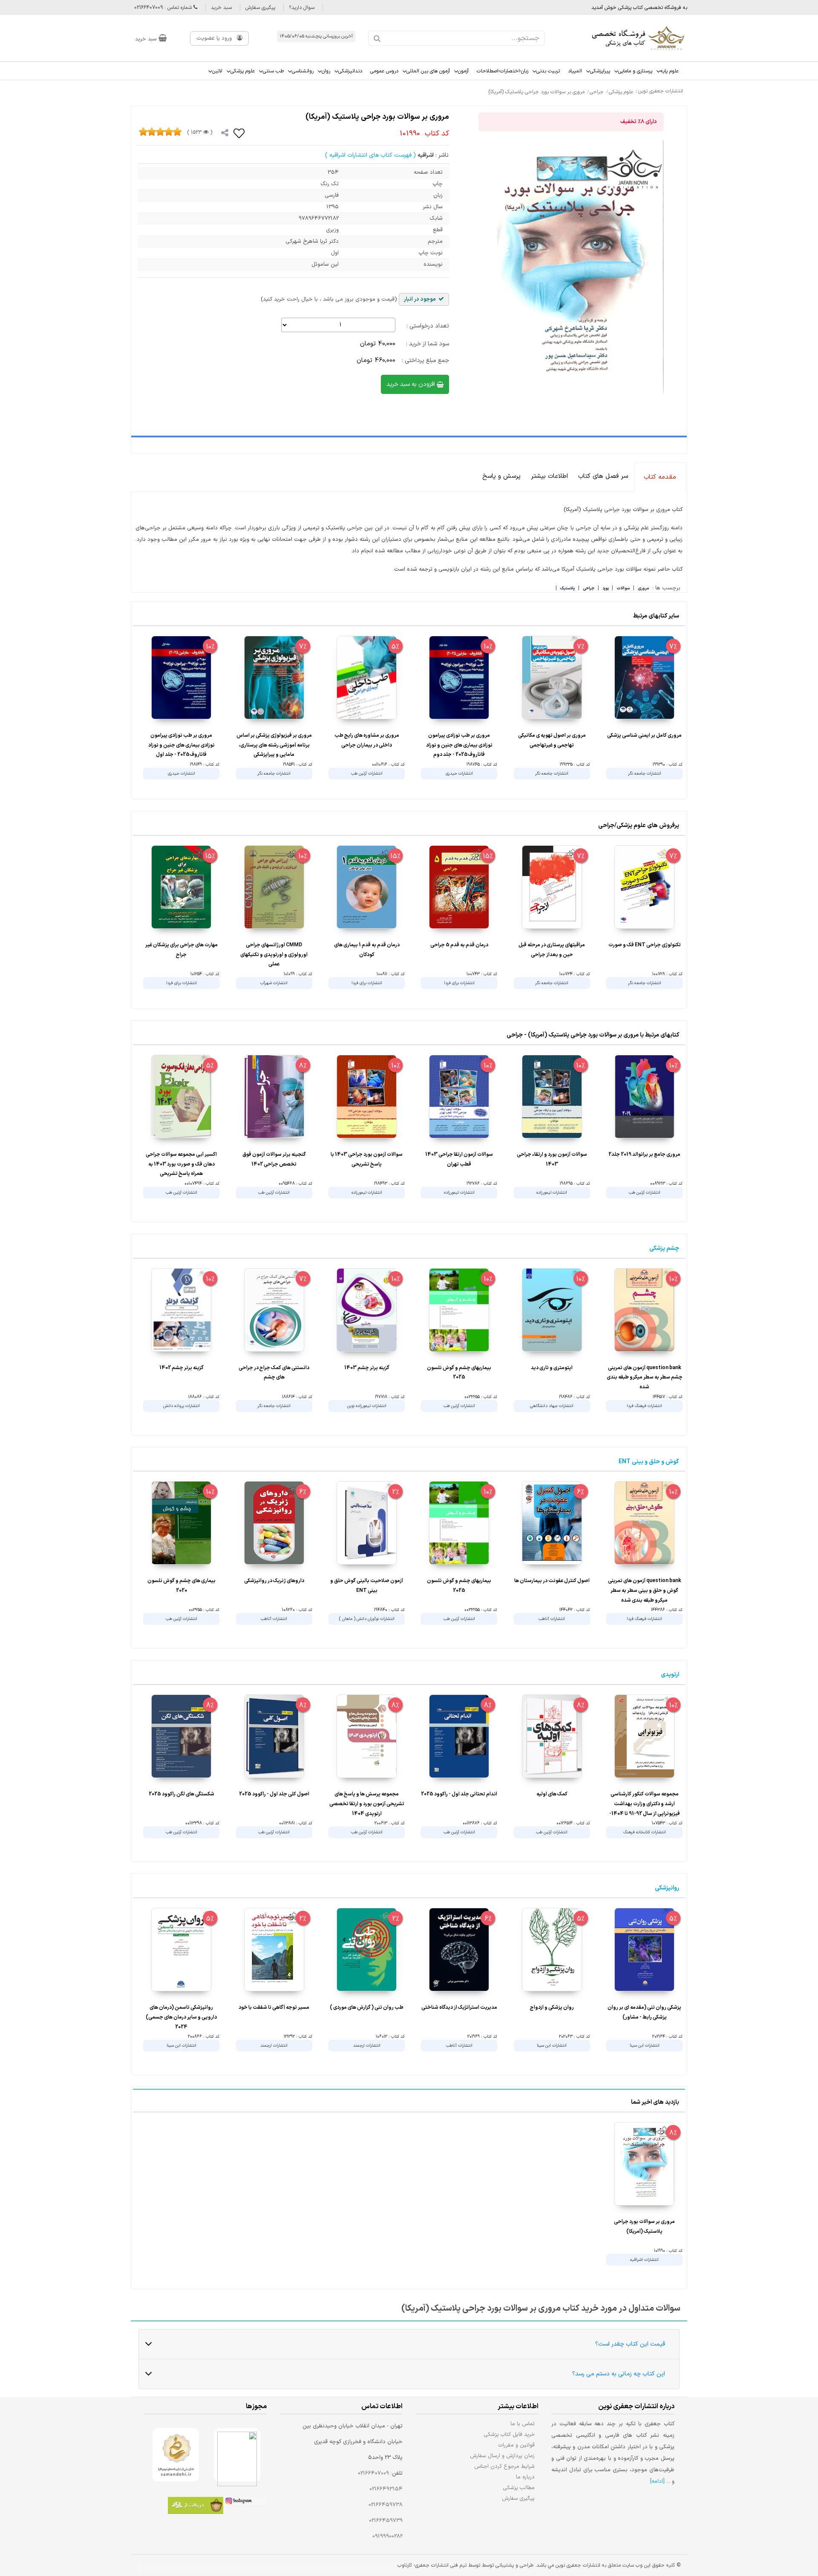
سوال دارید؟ (302, 8)
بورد (606, 589)
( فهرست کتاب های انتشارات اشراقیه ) (370, 155)
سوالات (623, 589)
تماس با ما (523, 2424)
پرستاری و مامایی (635, 71)
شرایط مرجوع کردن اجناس (504, 2466)
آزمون (463, 71)
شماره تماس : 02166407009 (164, 8)
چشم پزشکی (664, 1248)
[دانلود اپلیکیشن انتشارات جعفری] (196, 2507)
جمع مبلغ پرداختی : (425, 360)
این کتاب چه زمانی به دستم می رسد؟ (619, 2374)
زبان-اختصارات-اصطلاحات (503, 71)
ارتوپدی (670, 1675)
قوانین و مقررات (517, 2445)
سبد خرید (221, 8)
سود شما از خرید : (428, 344)
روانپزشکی (667, 1888)
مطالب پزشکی (519, 2488)
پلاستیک (567, 589)
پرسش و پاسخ (501, 476)
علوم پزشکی (243, 71)
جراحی (589, 589)
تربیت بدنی (548, 71)
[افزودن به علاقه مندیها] (239, 133)
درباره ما (525, 2477)
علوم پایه (670, 71)
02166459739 (386, 2521)
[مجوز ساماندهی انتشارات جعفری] (176, 2455)
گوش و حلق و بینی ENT (649, 1462)
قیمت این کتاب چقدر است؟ (630, 2344)
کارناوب (405, 2565)
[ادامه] (657, 2481)
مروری (643, 589)
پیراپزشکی (600, 71)
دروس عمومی (384, 71)
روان (326, 71)
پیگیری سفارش (260, 8)
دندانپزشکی (350, 71)
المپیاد (575, 71)
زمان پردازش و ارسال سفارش (502, 2456)
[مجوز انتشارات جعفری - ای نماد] (237, 2455)
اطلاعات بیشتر (549, 476)
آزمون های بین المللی (428, 71)
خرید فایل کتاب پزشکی (509, 2434)
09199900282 (387, 2536)
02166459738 (386, 2505)
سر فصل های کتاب (603, 476)
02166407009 (373, 2473)
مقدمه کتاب (660, 477)
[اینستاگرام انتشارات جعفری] (245, 2502)
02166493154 (386, 2489)
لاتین (217, 71)
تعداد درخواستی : (428, 326)
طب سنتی (273, 71)
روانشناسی (303, 71)
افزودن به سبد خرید (412, 384)
